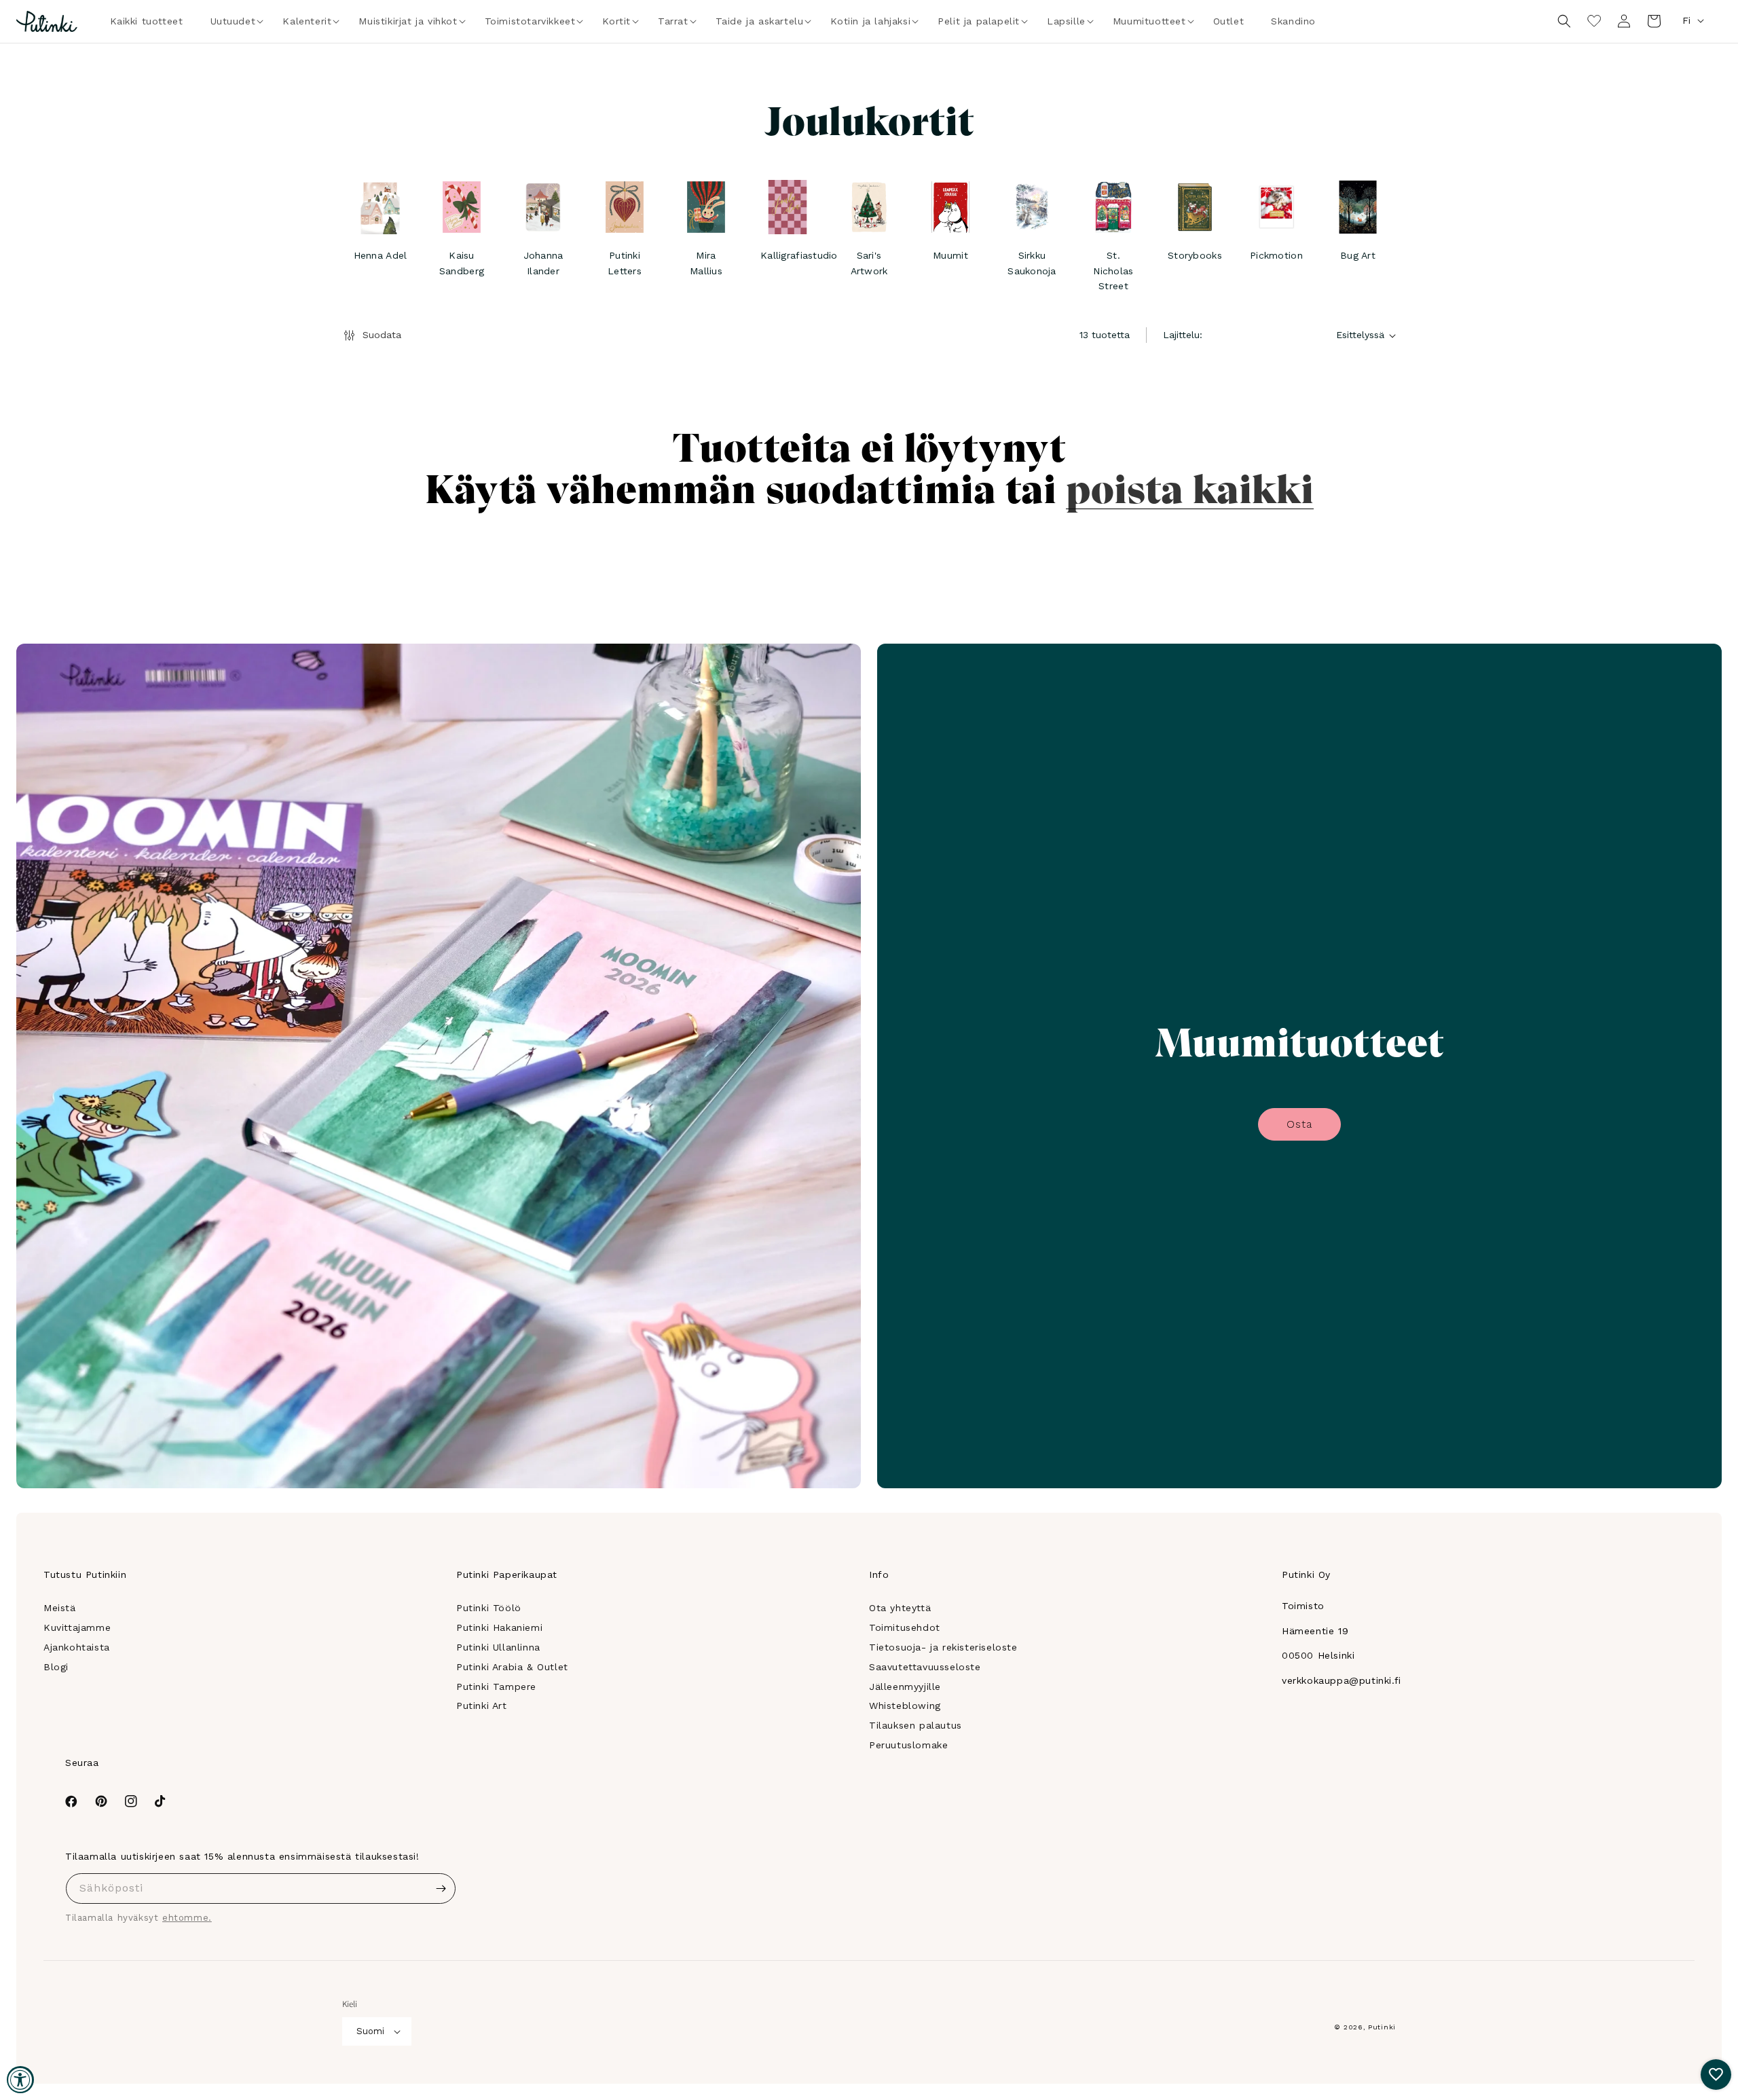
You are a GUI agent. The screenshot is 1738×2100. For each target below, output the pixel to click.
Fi (1686, 20)
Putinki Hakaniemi (499, 1627)
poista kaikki (1190, 487)
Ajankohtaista (77, 1647)
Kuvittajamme (77, 1627)
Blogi (56, 1667)
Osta (1299, 1124)
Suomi (370, 2031)
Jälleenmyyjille (905, 1687)
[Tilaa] (441, 1889)
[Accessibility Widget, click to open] (20, 2080)
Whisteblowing (905, 1706)
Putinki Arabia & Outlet (512, 1667)
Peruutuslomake (908, 1745)
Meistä (60, 1608)
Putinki (1382, 2027)
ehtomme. (187, 1918)
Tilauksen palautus (916, 1725)
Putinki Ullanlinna (498, 1647)
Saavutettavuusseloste (925, 1667)
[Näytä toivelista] (1594, 21)
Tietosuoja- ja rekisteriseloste (943, 1647)
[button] (233, 21)
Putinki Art (482, 1706)
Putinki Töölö (489, 1608)
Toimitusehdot (905, 1627)
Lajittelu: (1183, 335)
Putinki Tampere (496, 1687)
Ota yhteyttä (900, 1608)
